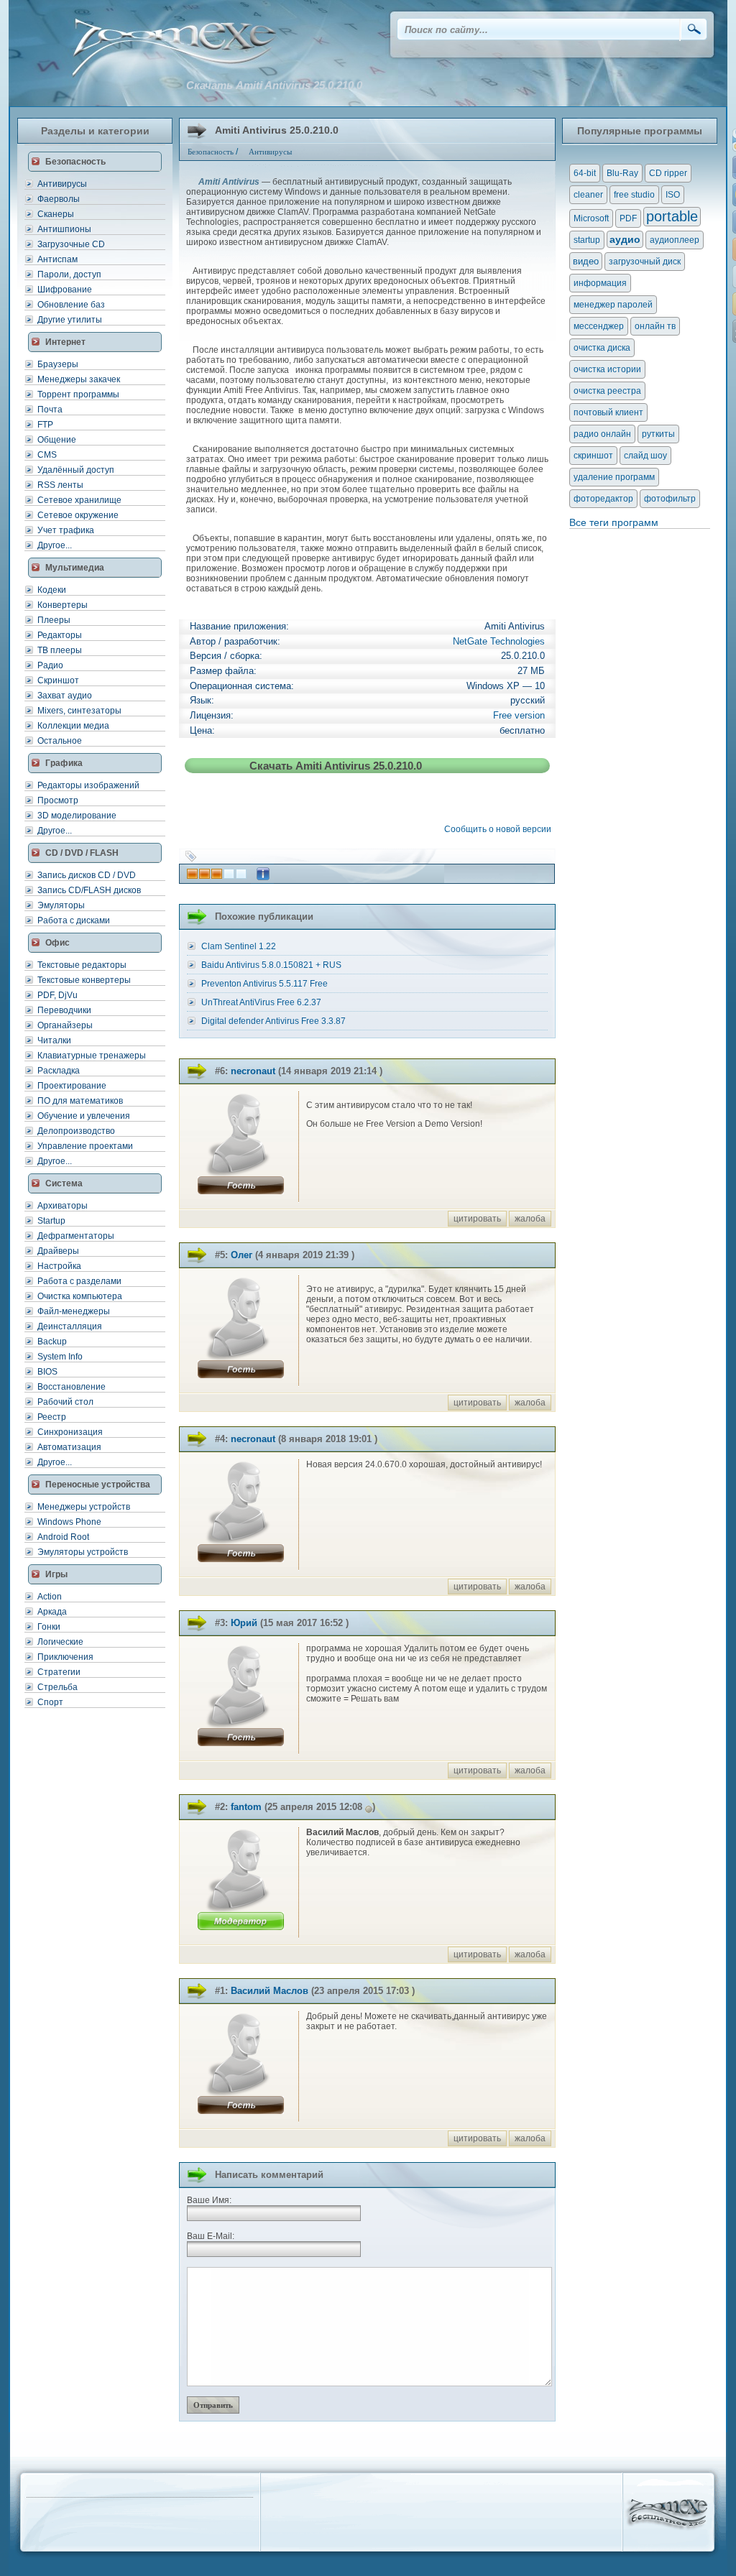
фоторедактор (603, 499)
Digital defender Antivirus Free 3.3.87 (273, 1021)
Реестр (52, 1417)
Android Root (63, 1537)
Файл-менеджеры (74, 1311)
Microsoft (591, 218)
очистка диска (602, 348)
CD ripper (668, 173)
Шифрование (65, 290)
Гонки (49, 1627)
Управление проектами (85, 1146)
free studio (634, 195)
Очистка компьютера (80, 1296)
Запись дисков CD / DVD (87, 875)
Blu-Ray (622, 173)
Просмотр (58, 800)
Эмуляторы (61, 905)
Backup (52, 1342)
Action (50, 1597)
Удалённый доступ (76, 470)
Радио (50, 665)
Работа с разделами (79, 1281)
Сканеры (56, 214)
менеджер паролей (613, 305)
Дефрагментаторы (76, 1236)
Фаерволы (59, 199)
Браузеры (58, 364)
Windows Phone (69, 1522)
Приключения (65, 1657)
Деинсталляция (70, 1326)
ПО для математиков (80, 1101)
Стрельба (57, 1687)
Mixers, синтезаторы (79, 711)
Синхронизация (70, 1432)
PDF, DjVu (57, 995)
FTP (45, 425)
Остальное (60, 741)
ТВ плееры (60, 650)
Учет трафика (66, 530)
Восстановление (72, 1387)
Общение (57, 440)
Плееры (54, 620)
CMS (47, 455)
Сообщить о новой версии (500, 829)
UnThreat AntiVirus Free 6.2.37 (261, 1002)
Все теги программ (614, 522)
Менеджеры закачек (79, 379)
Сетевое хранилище (79, 500)
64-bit (585, 173)
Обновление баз (71, 305)
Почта (50, 410)
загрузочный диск (645, 262)
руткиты (658, 434)
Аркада (52, 1612)
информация (600, 283)
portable (672, 216)
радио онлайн (602, 434)
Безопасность (211, 152)
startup (587, 240)
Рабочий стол (65, 1402)
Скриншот (58, 680)
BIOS (47, 1372)
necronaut (253, 1071)
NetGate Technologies (499, 641)
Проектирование (72, 1086)
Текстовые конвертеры (84, 980)
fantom (246, 1807)
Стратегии (59, 1672)
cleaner (588, 195)
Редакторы (60, 635)
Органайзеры (65, 1025)
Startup (51, 1221)
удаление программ (614, 477)
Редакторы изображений (88, 785)
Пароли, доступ (69, 274)
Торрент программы (78, 394)
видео (586, 261)
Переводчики (64, 1010)
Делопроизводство (76, 1131)
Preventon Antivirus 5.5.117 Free (264, 984)
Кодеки (52, 590)
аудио (625, 239)
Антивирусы (62, 184)
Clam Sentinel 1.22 (239, 946)
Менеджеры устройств (84, 1507)
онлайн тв (655, 326)
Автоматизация (69, 1447)
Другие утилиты (70, 320)
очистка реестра (607, 391)
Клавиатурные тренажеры (92, 1056)
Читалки (54, 1040)
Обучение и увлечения (84, 1116)
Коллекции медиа (73, 726)
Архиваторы (63, 1206)
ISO (673, 195)
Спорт (50, 1702)
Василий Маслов (270, 1991)
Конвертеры (63, 605)
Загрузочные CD (71, 244)
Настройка (59, 1266)
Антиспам (57, 259)
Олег (241, 1255)
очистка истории (607, 369)
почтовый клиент (608, 412)
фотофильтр (670, 499)
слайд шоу (645, 456)
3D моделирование (77, 816)
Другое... (55, 545)
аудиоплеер (675, 240)
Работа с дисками (74, 920)
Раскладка (59, 1071)
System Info (60, 1357)
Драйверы (58, 1251)
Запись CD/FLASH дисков (89, 890)
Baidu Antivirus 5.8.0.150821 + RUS (271, 965)
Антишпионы (64, 229)
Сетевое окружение (78, 515)
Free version (519, 715)
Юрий (244, 1623)
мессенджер (599, 326)
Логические (60, 1642)
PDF (628, 218)
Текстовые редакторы (82, 965)
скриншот (593, 456)
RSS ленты (60, 485)
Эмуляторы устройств (83, 1552)
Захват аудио (65, 696)
